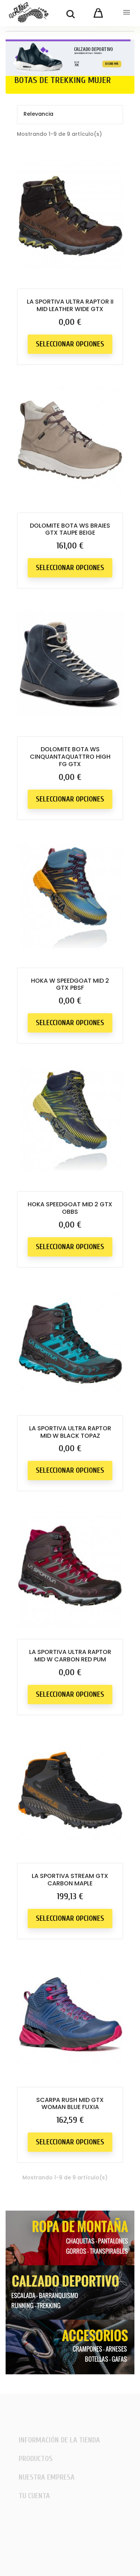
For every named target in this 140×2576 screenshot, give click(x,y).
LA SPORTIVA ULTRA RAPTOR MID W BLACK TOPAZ (70, 1432)
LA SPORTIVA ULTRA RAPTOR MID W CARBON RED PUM (70, 1656)
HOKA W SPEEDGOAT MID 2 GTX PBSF (70, 984)
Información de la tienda (59, 2440)
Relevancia (69, 115)
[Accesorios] (70, 2346)
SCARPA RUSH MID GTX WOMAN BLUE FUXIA (70, 2104)
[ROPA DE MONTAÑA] (70, 2237)
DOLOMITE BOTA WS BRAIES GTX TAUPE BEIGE (70, 529)
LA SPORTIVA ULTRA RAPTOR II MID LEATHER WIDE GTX (70, 305)
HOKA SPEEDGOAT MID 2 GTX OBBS (70, 1208)
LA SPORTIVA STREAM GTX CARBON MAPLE (70, 1880)
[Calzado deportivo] (70, 2292)
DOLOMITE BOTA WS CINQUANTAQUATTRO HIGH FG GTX (70, 757)
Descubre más (112, 64)
